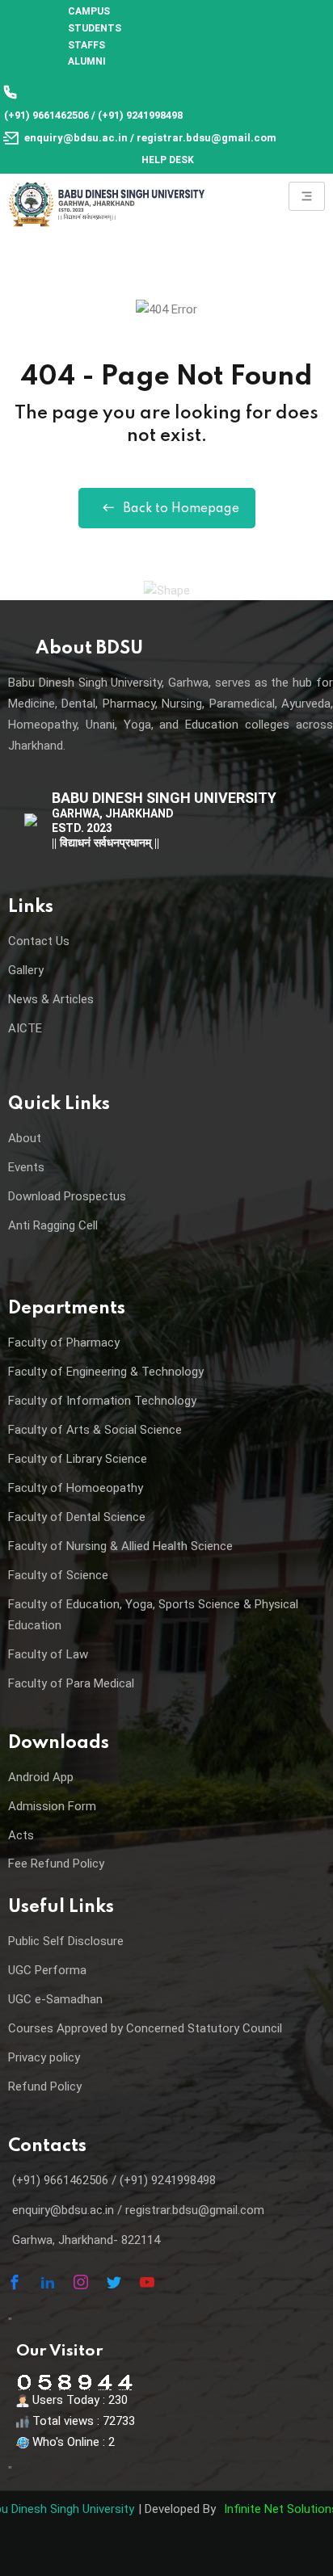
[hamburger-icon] (307, 196)
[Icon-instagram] (81, 2282)
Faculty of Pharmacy (64, 1343)
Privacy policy (44, 2057)
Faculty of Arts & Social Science (95, 1430)
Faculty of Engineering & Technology (106, 1372)
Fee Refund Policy (56, 1864)
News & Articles (51, 999)
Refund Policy (45, 2086)
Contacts (47, 2146)
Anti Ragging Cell (53, 1225)
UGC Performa (47, 1970)
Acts (21, 1835)
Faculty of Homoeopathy (76, 1488)
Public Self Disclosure (66, 1941)
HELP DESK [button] (168, 160)
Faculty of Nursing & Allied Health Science (120, 1546)
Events (26, 1167)
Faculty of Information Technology (102, 1401)
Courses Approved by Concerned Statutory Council (145, 2028)
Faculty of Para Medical (71, 1683)
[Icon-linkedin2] (48, 2282)
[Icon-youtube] (147, 2282)
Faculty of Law (48, 1654)
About (25, 1138)
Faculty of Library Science (78, 1459)
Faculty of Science (58, 1575)
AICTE (25, 1028)
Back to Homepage (181, 509)
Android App (41, 1777)
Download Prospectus (67, 1196)
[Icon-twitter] (114, 2282)
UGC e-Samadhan (55, 1999)
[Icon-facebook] (15, 2282)
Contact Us (39, 941)
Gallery (26, 970)
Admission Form (52, 1806)
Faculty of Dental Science (77, 1517)
